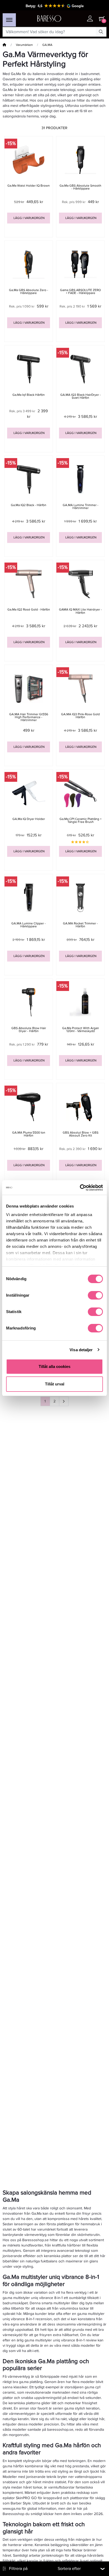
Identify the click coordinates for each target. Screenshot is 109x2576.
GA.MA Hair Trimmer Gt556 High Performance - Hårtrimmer (29, 717)
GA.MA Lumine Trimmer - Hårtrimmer (81, 507)
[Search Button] (101, 32)
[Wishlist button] (79, 19)
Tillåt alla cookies (54, 1366)
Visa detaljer (81, 1350)
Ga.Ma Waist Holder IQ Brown (29, 186)
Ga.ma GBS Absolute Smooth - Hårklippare (80, 187)
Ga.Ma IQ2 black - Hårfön (29, 505)
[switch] (95, 1295)
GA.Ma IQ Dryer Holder (29, 819)
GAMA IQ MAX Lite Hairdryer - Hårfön (80, 611)
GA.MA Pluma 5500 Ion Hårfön (29, 1134)
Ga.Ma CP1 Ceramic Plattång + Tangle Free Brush (81, 820)
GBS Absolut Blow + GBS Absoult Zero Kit (81, 1134)
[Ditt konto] (90, 19)
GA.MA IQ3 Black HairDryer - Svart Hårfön (81, 396)
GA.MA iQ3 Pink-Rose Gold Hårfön (80, 716)
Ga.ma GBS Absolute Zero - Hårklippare (29, 292)
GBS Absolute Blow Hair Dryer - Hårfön (29, 1030)
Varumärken (24, 45)
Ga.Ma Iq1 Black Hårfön (29, 395)
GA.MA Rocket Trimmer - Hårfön (80, 925)
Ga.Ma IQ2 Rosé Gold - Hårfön (29, 610)
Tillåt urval (55, 1384)
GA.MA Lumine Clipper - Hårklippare (29, 925)
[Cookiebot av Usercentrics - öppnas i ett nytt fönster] (80, 1188)
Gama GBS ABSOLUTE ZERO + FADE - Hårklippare (80, 292)
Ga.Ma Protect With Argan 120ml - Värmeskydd (81, 1030)
